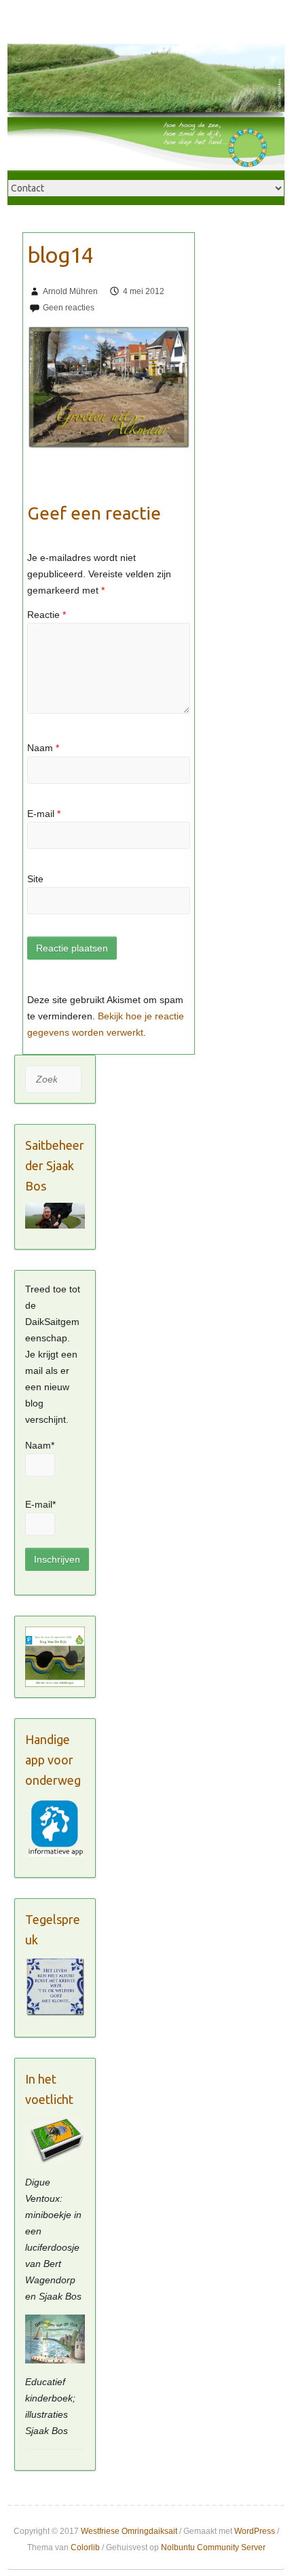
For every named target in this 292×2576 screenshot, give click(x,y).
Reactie (47, 615)
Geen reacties (69, 308)
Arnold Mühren (70, 291)
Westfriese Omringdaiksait (129, 2531)
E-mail (44, 814)
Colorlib (85, 2547)
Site (35, 879)
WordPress (255, 2531)
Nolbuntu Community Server (213, 2547)
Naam (43, 748)
